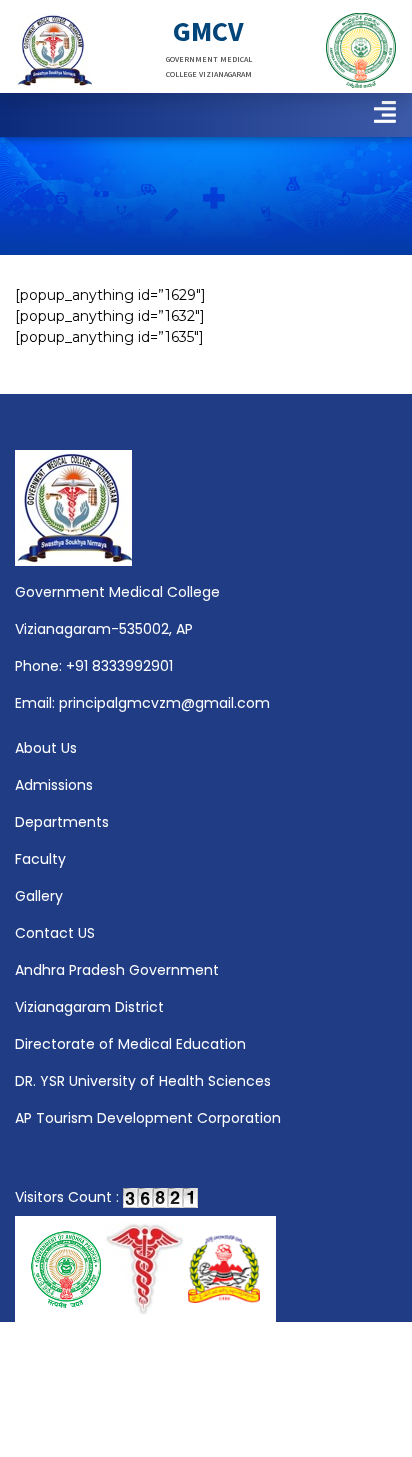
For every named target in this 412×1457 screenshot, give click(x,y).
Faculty (40, 859)
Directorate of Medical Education (130, 1044)
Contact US (55, 933)
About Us (46, 748)
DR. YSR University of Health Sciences (143, 1081)
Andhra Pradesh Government (117, 970)
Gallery (39, 896)
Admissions (54, 785)
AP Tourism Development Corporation (148, 1118)
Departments (62, 822)
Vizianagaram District (89, 1007)
